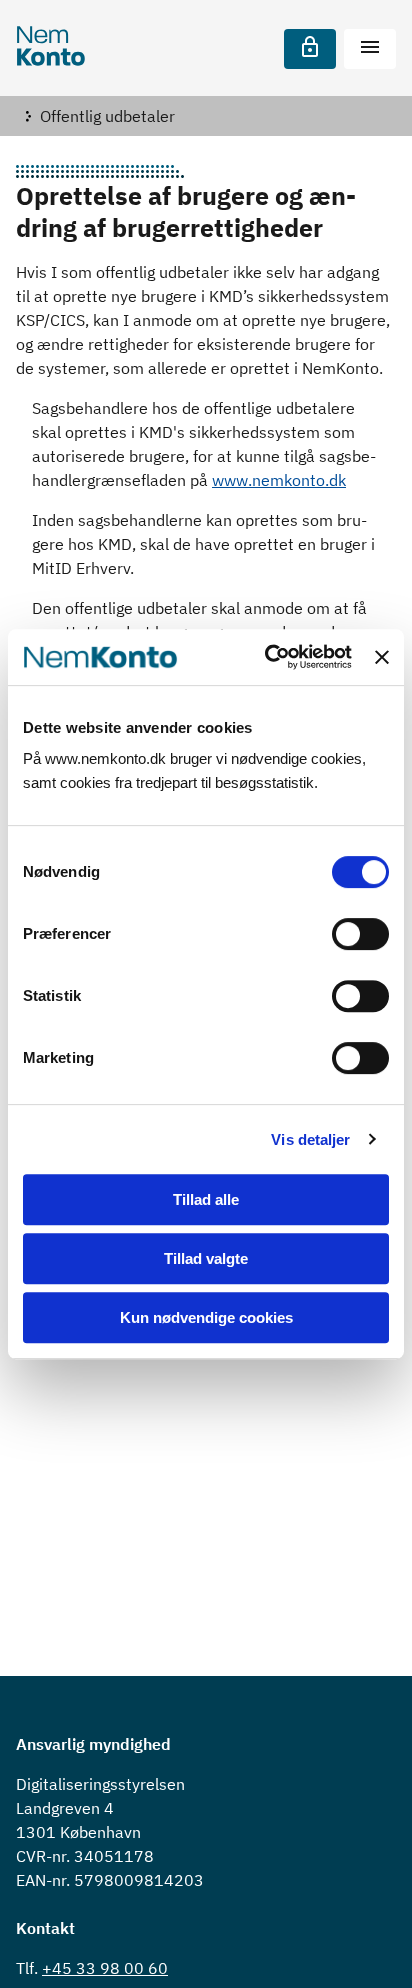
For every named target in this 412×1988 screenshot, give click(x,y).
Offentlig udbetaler (107, 116)
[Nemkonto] (51, 48)
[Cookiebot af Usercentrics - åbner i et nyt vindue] (267, 657)
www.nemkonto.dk (279, 480)
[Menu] (370, 49)
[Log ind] (310, 49)
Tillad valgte (206, 1258)
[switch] (360, 934)
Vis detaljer (310, 1139)
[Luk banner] (382, 657)
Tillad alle (206, 1199)
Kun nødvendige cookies (206, 1317)
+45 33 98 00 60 (105, 1968)
